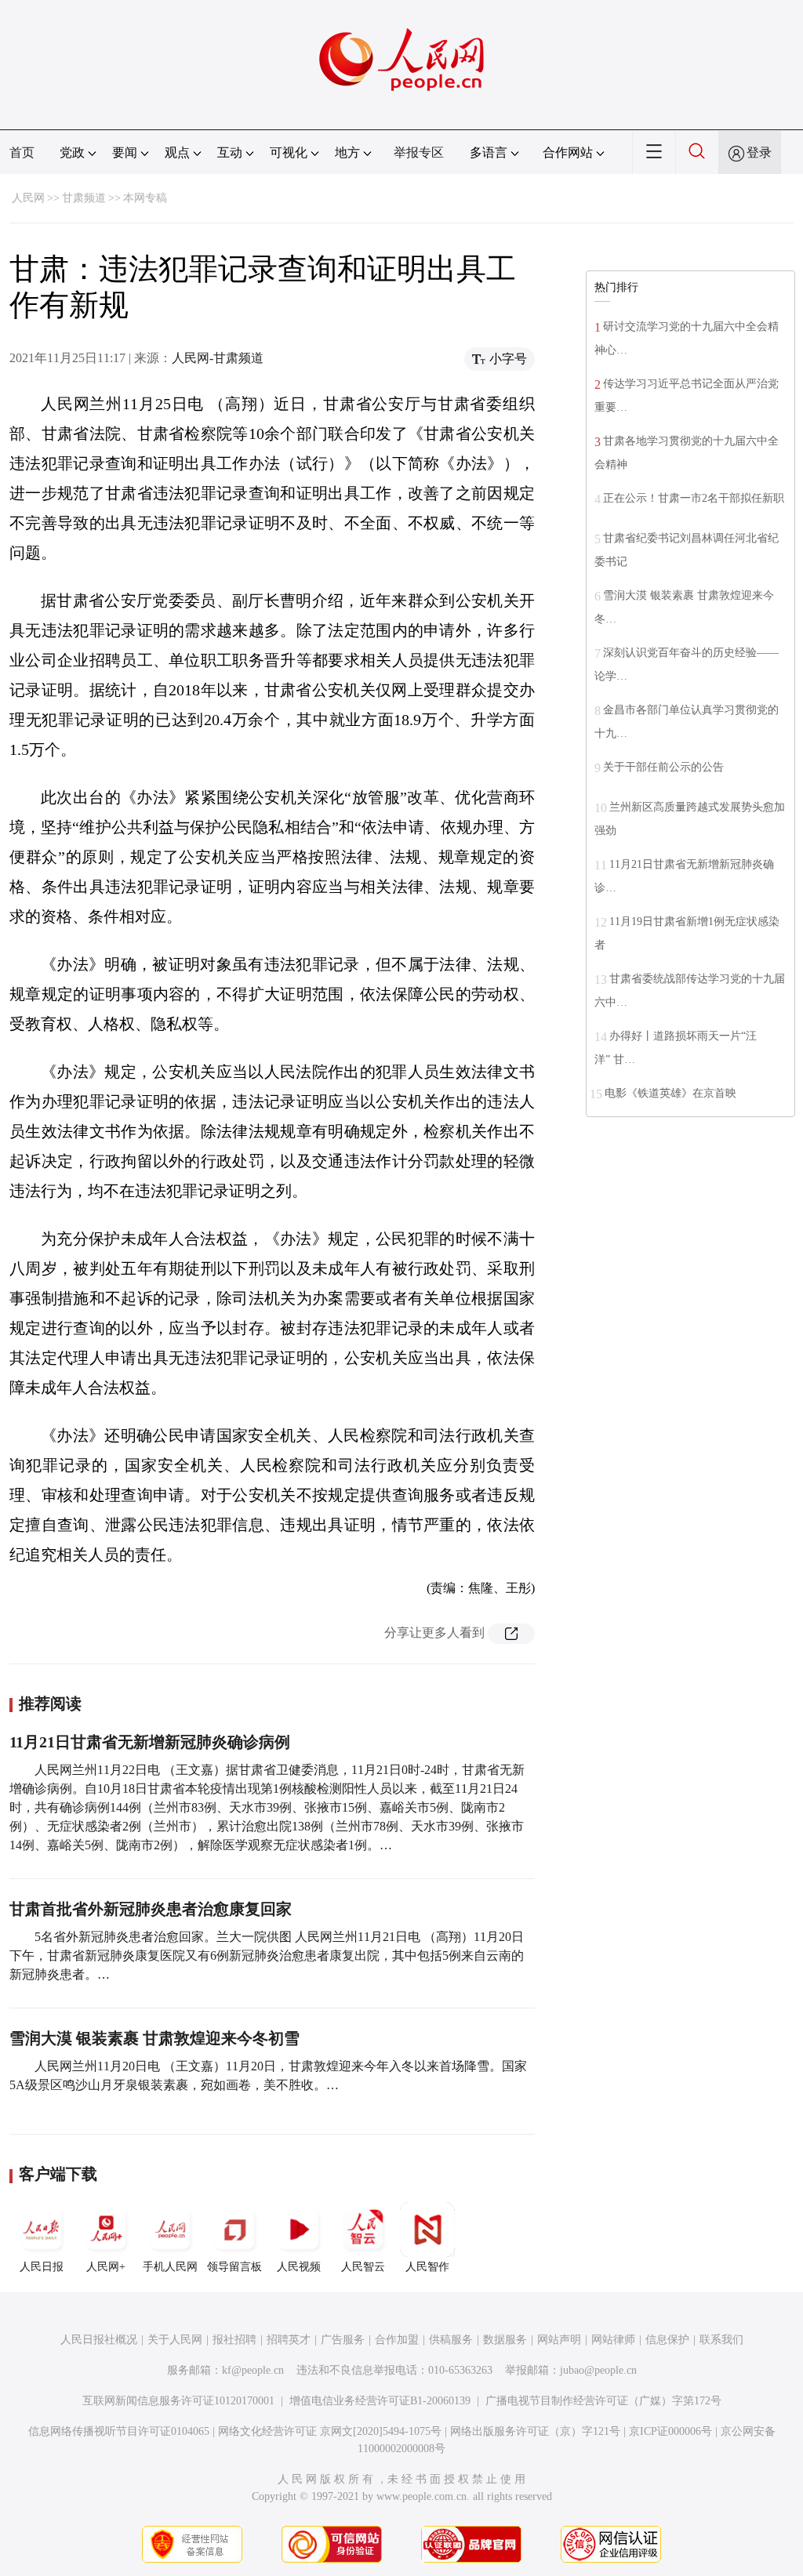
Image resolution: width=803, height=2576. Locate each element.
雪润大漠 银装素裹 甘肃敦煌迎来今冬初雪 (154, 2038)
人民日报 (42, 2267)
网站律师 (613, 2340)
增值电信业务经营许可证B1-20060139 (380, 2401)
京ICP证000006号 (670, 2431)
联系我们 (721, 2340)
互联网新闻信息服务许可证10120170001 (178, 2401)
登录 (759, 152)
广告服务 (343, 2340)
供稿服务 (451, 2340)
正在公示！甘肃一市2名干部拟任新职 (694, 498)
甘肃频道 (84, 198)
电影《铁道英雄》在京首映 (670, 1093)
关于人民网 (175, 2340)
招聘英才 (289, 2340)
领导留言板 (234, 2267)
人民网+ (106, 2267)
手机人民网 (170, 2267)
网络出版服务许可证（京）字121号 (535, 2431)
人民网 (28, 198)
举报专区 (419, 152)
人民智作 (427, 2267)
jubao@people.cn (598, 2370)
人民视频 (299, 2267)
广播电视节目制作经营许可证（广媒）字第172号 (603, 2401)
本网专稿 (145, 198)
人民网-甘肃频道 (218, 358)
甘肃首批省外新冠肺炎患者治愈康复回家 (151, 1909)
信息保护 (667, 2340)
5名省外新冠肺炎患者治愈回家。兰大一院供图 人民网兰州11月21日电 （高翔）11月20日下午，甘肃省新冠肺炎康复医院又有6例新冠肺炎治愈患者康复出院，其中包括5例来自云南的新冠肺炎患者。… (267, 1956)
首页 (22, 152)
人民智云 (363, 2267)
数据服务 (505, 2340)
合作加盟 (397, 2340)
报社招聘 (234, 2340)
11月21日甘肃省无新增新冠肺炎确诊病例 (150, 1742)
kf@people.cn (253, 2370)
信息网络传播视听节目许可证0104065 (119, 2431)
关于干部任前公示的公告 (663, 767)
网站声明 (559, 2340)
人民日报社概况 (99, 2340)
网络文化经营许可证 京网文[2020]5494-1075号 (330, 2431)
